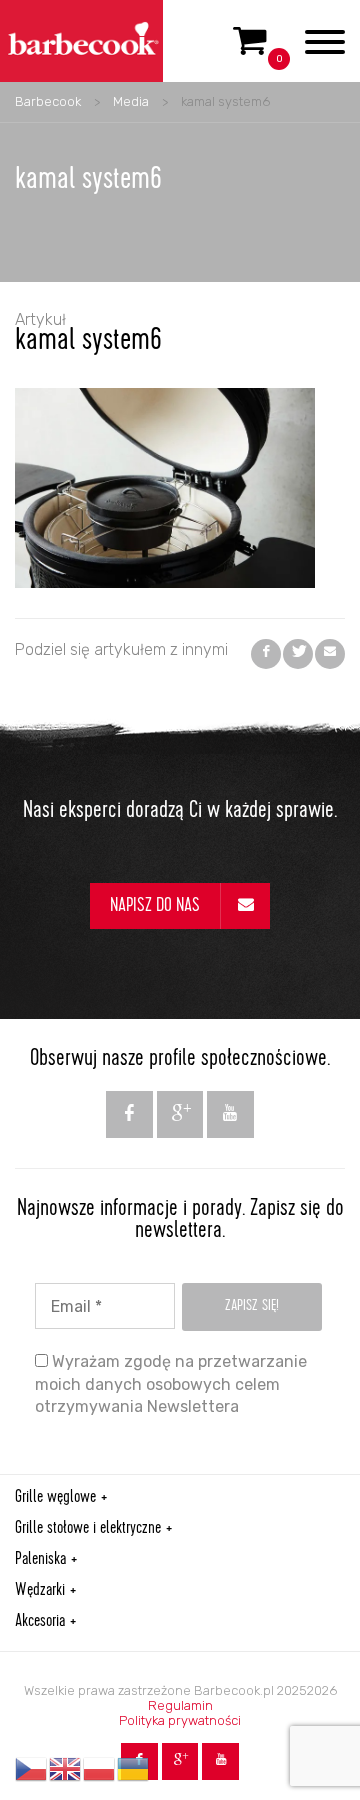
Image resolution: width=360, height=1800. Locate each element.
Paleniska (40, 1560)
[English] (66, 1769)
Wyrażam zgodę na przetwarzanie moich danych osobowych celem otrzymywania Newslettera (171, 1384)
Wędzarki (40, 1591)
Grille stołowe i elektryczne (88, 1529)
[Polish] (100, 1769)
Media (131, 101)
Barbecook (48, 101)
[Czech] (32, 1769)
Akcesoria (40, 1622)
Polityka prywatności (180, 1720)
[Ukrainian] (134, 1769)
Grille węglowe (55, 1498)
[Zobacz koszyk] (250, 49)
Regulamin (180, 1705)
